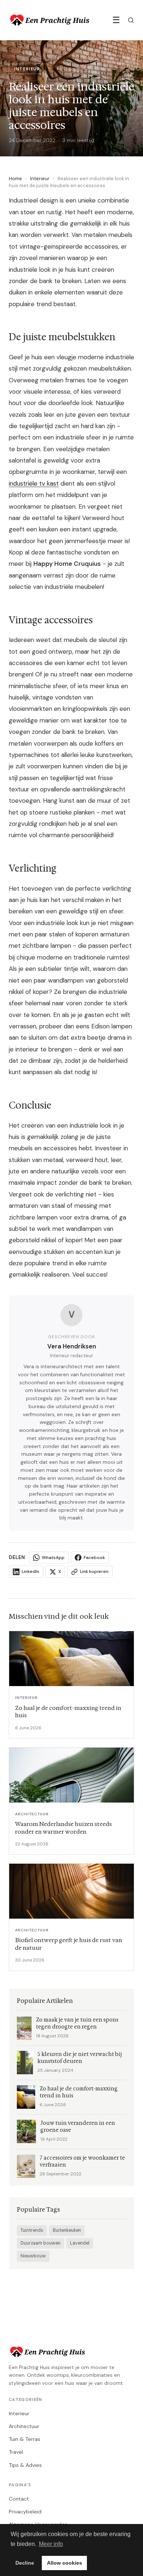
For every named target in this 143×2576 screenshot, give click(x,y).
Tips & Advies (25, 2465)
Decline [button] (25, 2563)
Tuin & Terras (25, 2439)
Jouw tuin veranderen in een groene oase (78, 2127)
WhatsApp (53, 1558)
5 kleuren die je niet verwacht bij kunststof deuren (80, 2058)
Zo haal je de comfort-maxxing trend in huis (79, 2092)
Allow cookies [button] (65, 2563)
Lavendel (80, 2243)
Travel (16, 2452)
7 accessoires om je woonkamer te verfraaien (82, 2161)
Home (15, 179)
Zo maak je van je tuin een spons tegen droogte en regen (77, 2023)
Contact (19, 2499)
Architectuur (24, 2426)
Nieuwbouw (33, 2256)
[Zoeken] (131, 20)
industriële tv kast (34, 483)
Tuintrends (32, 2230)
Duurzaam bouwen (41, 2243)
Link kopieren (94, 1571)
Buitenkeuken (67, 2230)
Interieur (40, 179)
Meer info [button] (51, 2544)
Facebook (94, 1558)
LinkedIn (30, 1571)
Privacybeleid (25, 2512)
